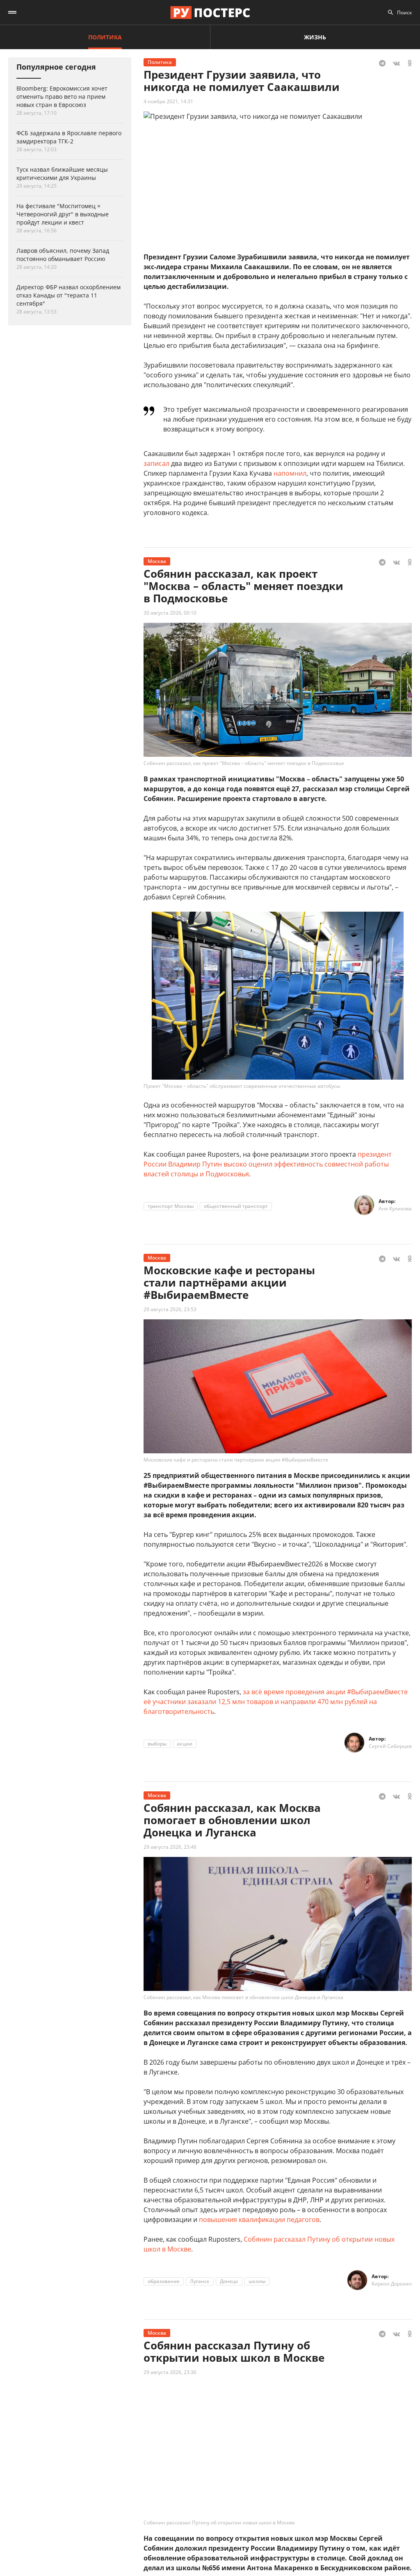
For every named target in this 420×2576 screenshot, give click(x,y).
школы (257, 2281)
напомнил (290, 473)
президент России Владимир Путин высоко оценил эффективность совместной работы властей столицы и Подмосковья (268, 1164)
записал (156, 463)
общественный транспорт (236, 1206)
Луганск (200, 2281)
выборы (157, 1744)
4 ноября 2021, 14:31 (168, 101)
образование (164, 2281)
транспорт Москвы (171, 1206)
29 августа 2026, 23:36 (170, 2372)
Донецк (229, 2281)
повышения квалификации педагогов (259, 2220)
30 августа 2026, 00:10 (170, 613)
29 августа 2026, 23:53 (170, 1309)
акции (185, 1744)
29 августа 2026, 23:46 (170, 1847)
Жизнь (315, 37)
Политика (105, 37)
